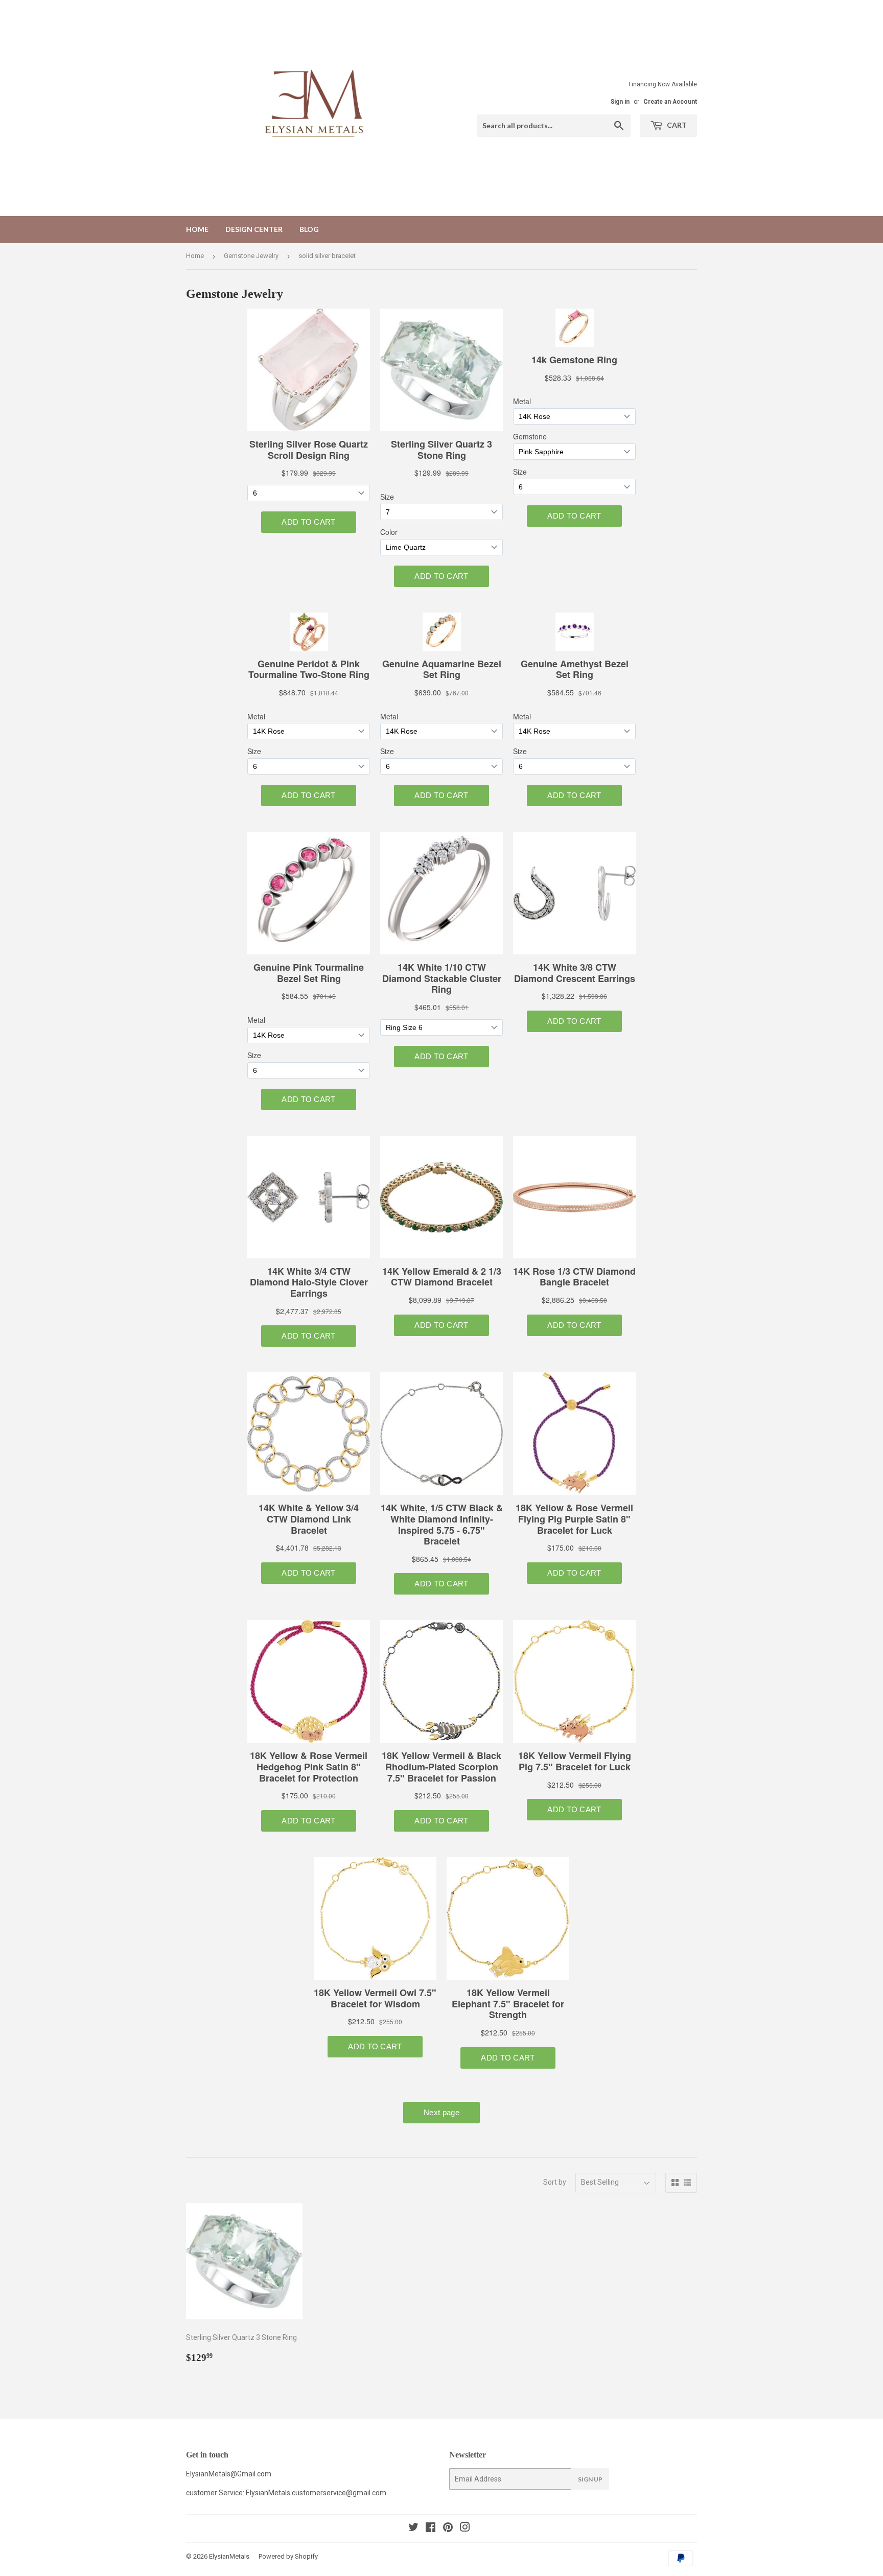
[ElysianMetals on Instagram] (465, 2528)
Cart (676, 125)
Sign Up (590, 2479)
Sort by (555, 2182)
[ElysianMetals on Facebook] (431, 2528)
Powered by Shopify (288, 2556)
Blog (309, 229)
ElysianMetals (229, 2556)
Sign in (620, 102)
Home (197, 229)
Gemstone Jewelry (251, 256)
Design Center (254, 229)
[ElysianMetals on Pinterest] (448, 2528)
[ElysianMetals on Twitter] (413, 2528)
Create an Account (670, 102)
